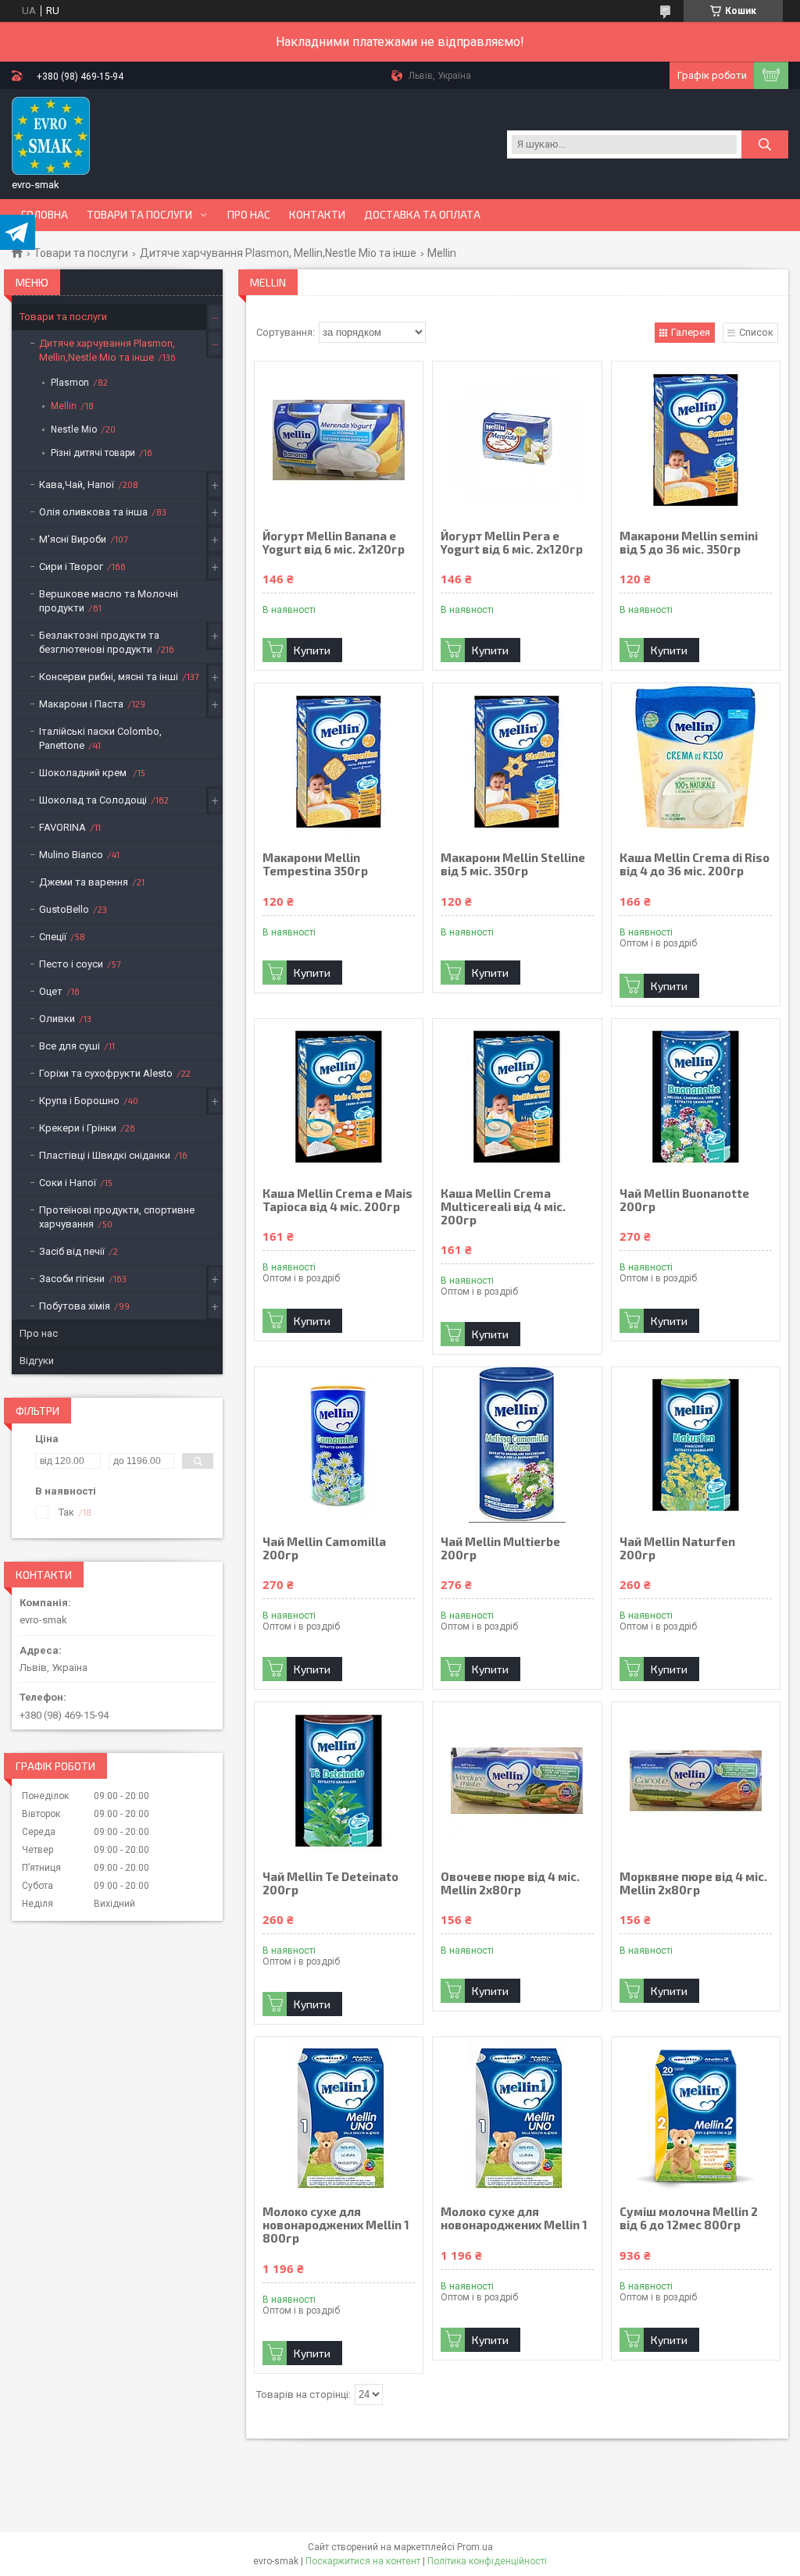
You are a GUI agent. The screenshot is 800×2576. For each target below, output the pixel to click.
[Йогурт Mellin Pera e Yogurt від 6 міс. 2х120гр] (517, 440)
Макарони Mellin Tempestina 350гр (315, 864)
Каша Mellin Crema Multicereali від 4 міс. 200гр (503, 1207)
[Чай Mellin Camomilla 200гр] (339, 1445)
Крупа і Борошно (79, 1101)
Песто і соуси (71, 964)
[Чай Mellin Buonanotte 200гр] (696, 1097)
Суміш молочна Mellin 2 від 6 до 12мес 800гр (689, 2218)
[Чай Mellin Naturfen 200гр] (696, 1445)
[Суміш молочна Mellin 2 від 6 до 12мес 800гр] (696, 2115)
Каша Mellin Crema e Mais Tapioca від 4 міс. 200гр (337, 1200)
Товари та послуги (139, 215)
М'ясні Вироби (73, 539)
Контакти (317, 215)
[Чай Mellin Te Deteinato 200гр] (339, 1780)
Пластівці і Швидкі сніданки (105, 1155)
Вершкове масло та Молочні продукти (109, 601)
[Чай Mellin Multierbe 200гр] (517, 1445)
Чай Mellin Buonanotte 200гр (684, 1200)
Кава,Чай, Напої (77, 485)
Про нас (249, 215)
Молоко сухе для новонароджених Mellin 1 (514, 2218)
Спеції (53, 937)
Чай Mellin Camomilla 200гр (324, 1548)
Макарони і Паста (81, 704)
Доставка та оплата (422, 215)
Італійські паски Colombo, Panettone (100, 738)
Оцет (51, 991)
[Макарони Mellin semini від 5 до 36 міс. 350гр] (696, 440)
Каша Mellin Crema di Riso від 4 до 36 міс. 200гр (695, 864)
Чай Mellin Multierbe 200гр (500, 1548)
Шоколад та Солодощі (93, 800)
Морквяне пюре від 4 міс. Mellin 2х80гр (693, 1883)
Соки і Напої (68, 1183)
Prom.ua (475, 2547)
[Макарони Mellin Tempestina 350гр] (339, 761)
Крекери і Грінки (78, 1128)
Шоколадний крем (84, 773)
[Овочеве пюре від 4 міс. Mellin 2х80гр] (517, 1780)
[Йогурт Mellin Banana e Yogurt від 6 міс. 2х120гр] (339, 440)
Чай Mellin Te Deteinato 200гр (330, 1883)
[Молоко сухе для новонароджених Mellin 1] (517, 2115)
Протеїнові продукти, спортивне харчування (117, 1217)
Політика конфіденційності (487, 2561)
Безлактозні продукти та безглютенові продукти (99, 642)
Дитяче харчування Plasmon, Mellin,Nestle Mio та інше (278, 253)
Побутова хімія (75, 1306)
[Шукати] (765, 144)
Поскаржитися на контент (363, 2561)
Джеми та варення (84, 882)
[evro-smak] (51, 136)
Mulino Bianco (71, 855)
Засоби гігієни (72, 1279)
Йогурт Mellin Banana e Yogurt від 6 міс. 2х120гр (334, 543)
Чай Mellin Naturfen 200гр (677, 1548)
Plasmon (70, 383)
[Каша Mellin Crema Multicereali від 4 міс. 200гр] (517, 1097)
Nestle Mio (74, 429)
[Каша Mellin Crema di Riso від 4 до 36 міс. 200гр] (696, 761)
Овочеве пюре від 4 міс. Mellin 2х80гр (510, 1883)
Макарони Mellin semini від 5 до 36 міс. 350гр (689, 543)
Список (756, 332)
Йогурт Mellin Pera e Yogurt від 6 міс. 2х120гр (512, 543)
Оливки (57, 1019)
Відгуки (37, 1361)
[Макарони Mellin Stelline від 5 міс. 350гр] (517, 761)
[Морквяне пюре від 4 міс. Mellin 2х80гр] (696, 1780)
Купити (312, 650)
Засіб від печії (72, 1251)
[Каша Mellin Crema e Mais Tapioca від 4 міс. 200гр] (339, 1097)
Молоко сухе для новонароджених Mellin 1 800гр (336, 2225)
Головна (45, 215)
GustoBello (64, 909)
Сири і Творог (71, 567)
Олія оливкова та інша (93, 512)
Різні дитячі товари (93, 453)
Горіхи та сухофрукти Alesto (106, 1073)
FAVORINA (62, 827)
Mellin (64, 406)
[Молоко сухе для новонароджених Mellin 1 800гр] (339, 2115)
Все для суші (70, 1046)
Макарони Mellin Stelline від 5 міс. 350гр (513, 864)
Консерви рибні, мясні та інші (109, 677)
